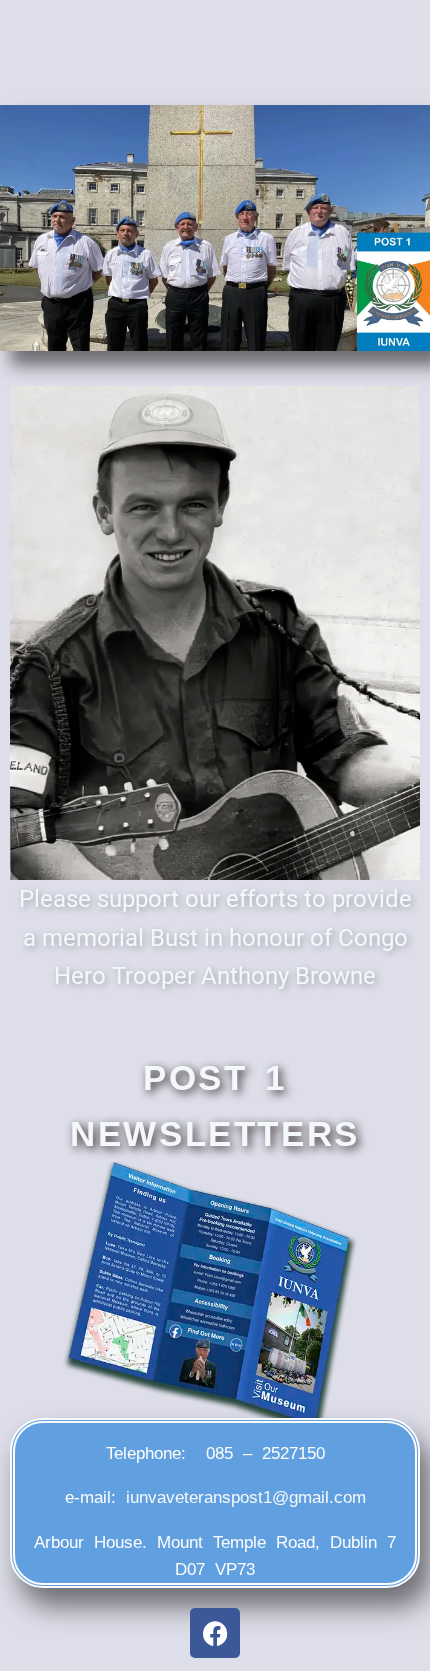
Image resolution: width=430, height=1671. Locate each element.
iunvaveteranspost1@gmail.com (246, 1497)
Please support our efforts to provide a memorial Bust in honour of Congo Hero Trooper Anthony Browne (215, 937)
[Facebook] (215, 1633)
